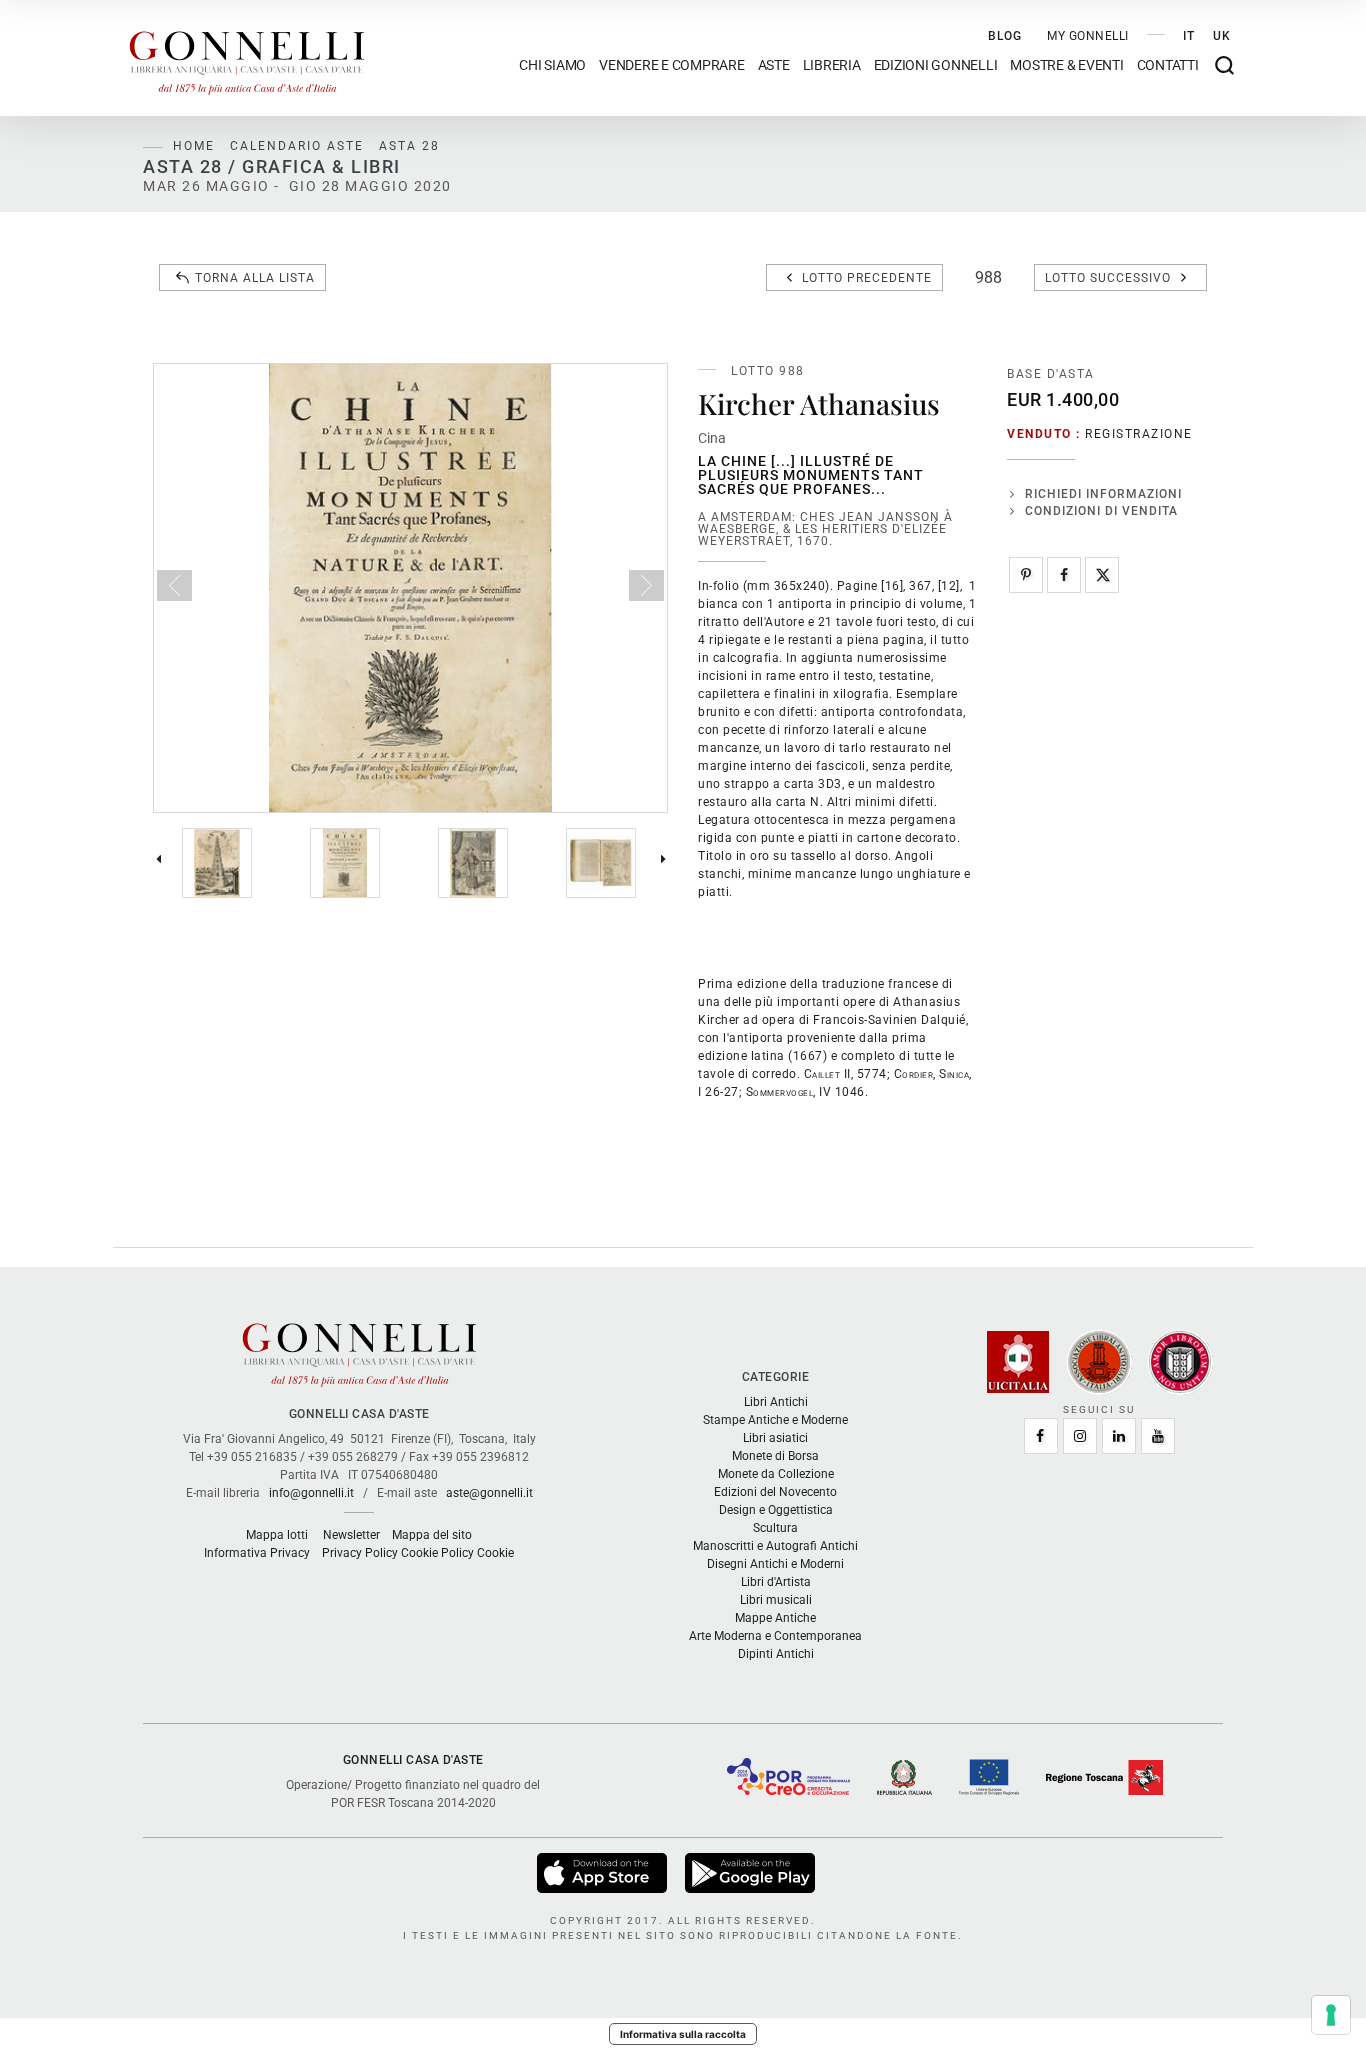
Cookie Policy (437, 1553)
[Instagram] (1080, 1436)
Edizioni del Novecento (775, 1492)
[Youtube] (1158, 1436)
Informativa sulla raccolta (683, 2034)
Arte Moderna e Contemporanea (775, 1636)
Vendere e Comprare (672, 65)
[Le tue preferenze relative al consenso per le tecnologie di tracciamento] (1331, 2015)
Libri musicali (776, 1600)
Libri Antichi (776, 1402)
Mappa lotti (277, 1535)
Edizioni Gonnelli (936, 65)
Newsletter (351, 1535)
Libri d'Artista (776, 1582)
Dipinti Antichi (776, 1654)
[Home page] (247, 58)
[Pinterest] (1026, 575)
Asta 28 (409, 146)
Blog (1005, 36)
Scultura (775, 1528)
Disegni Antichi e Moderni (775, 1564)
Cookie (495, 1553)
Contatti (1168, 65)
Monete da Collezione (776, 1474)
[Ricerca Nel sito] (1224, 65)
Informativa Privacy (257, 1553)
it (1189, 36)
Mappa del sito (432, 1535)
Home (194, 146)
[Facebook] (1064, 575)
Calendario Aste (297, 146)
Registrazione (1139, 434)
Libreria (832, 65)
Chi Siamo (552, 65)
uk (1222, 36)
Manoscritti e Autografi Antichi (775, 1546)
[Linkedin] (1119, 1436)
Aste (774, 65)
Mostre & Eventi (1066, 65)
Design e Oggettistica (776, 1510)
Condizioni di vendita (1101, 511)
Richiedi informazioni (1103, 494)
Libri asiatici (775, 1438)
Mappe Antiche (775, 1618)
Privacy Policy (360, 1553)
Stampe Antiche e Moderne (775, 1420)
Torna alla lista (255, 278)
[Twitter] (1102, 575)
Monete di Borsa (775, 1456)
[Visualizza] (603, 1872)
